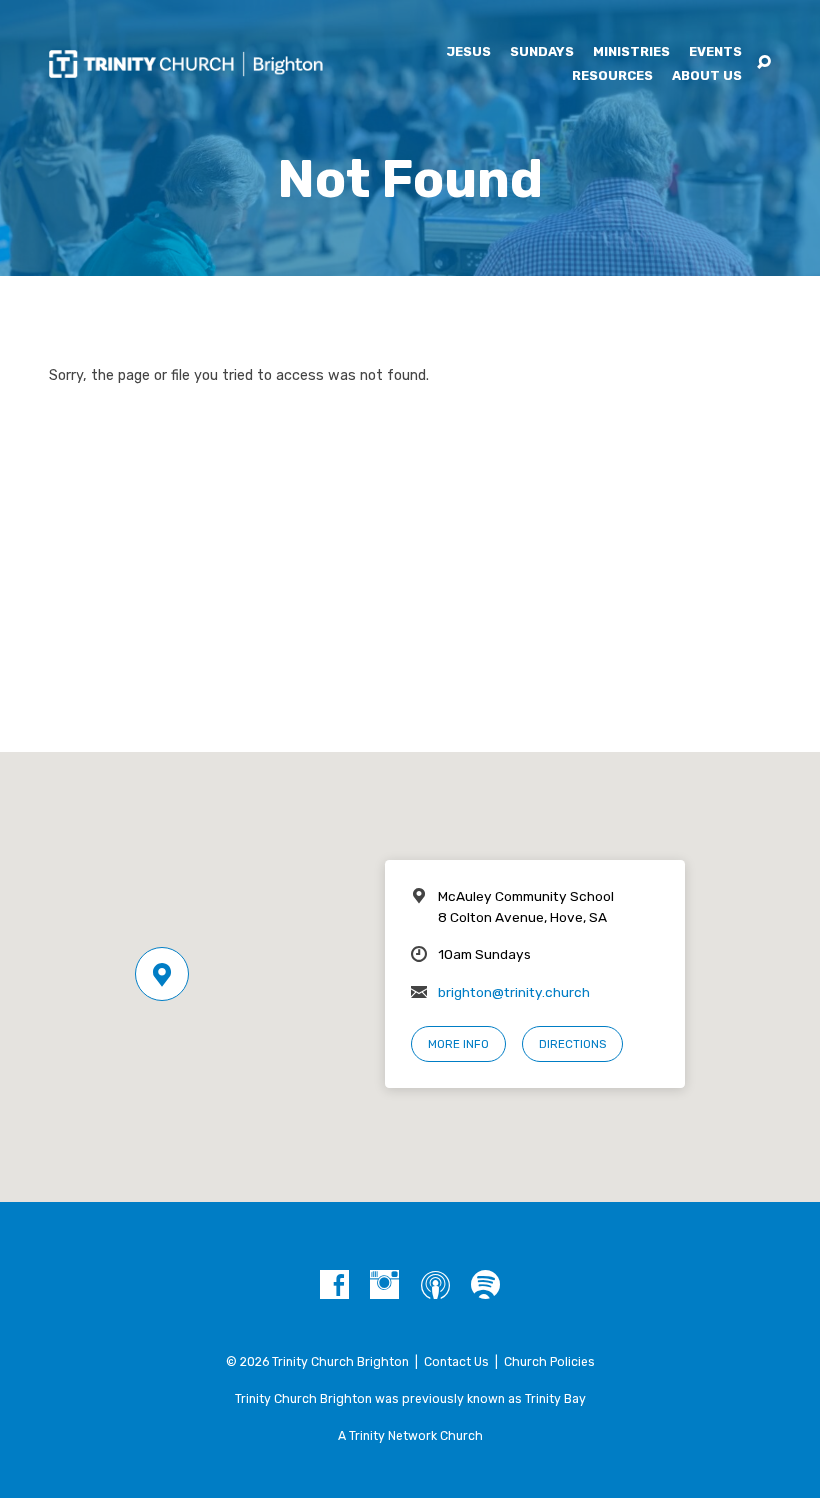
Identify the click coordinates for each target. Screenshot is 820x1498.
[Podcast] (435, 1285)
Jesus (468, 52)
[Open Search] (764, 63)
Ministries (631, 52)
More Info (458, 1044)
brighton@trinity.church (514, 992)
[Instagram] (384, 1285)
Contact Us (456, 1362)
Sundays (542, 52)
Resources (612, 76)
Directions (572, 1044)
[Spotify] (485, 1285)
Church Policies (549, 1362)
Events (715, 52)
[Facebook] (334, 1285)
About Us (707, 76)
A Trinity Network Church (410, 1436)
